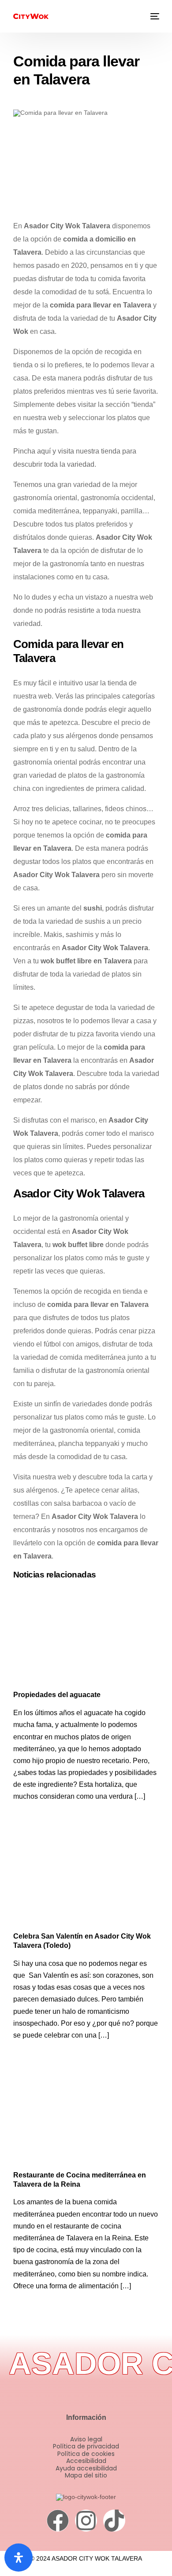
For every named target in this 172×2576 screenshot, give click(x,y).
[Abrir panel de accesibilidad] (19, 2558)
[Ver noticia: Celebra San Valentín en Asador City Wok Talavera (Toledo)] (86, 1879)
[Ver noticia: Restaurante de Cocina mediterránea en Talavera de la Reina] (86, 2117)
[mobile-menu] (154, 16)
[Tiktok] (114, 2521)
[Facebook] (58, 2521)
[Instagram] (86, 2521)
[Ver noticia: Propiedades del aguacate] (86, 1637)
